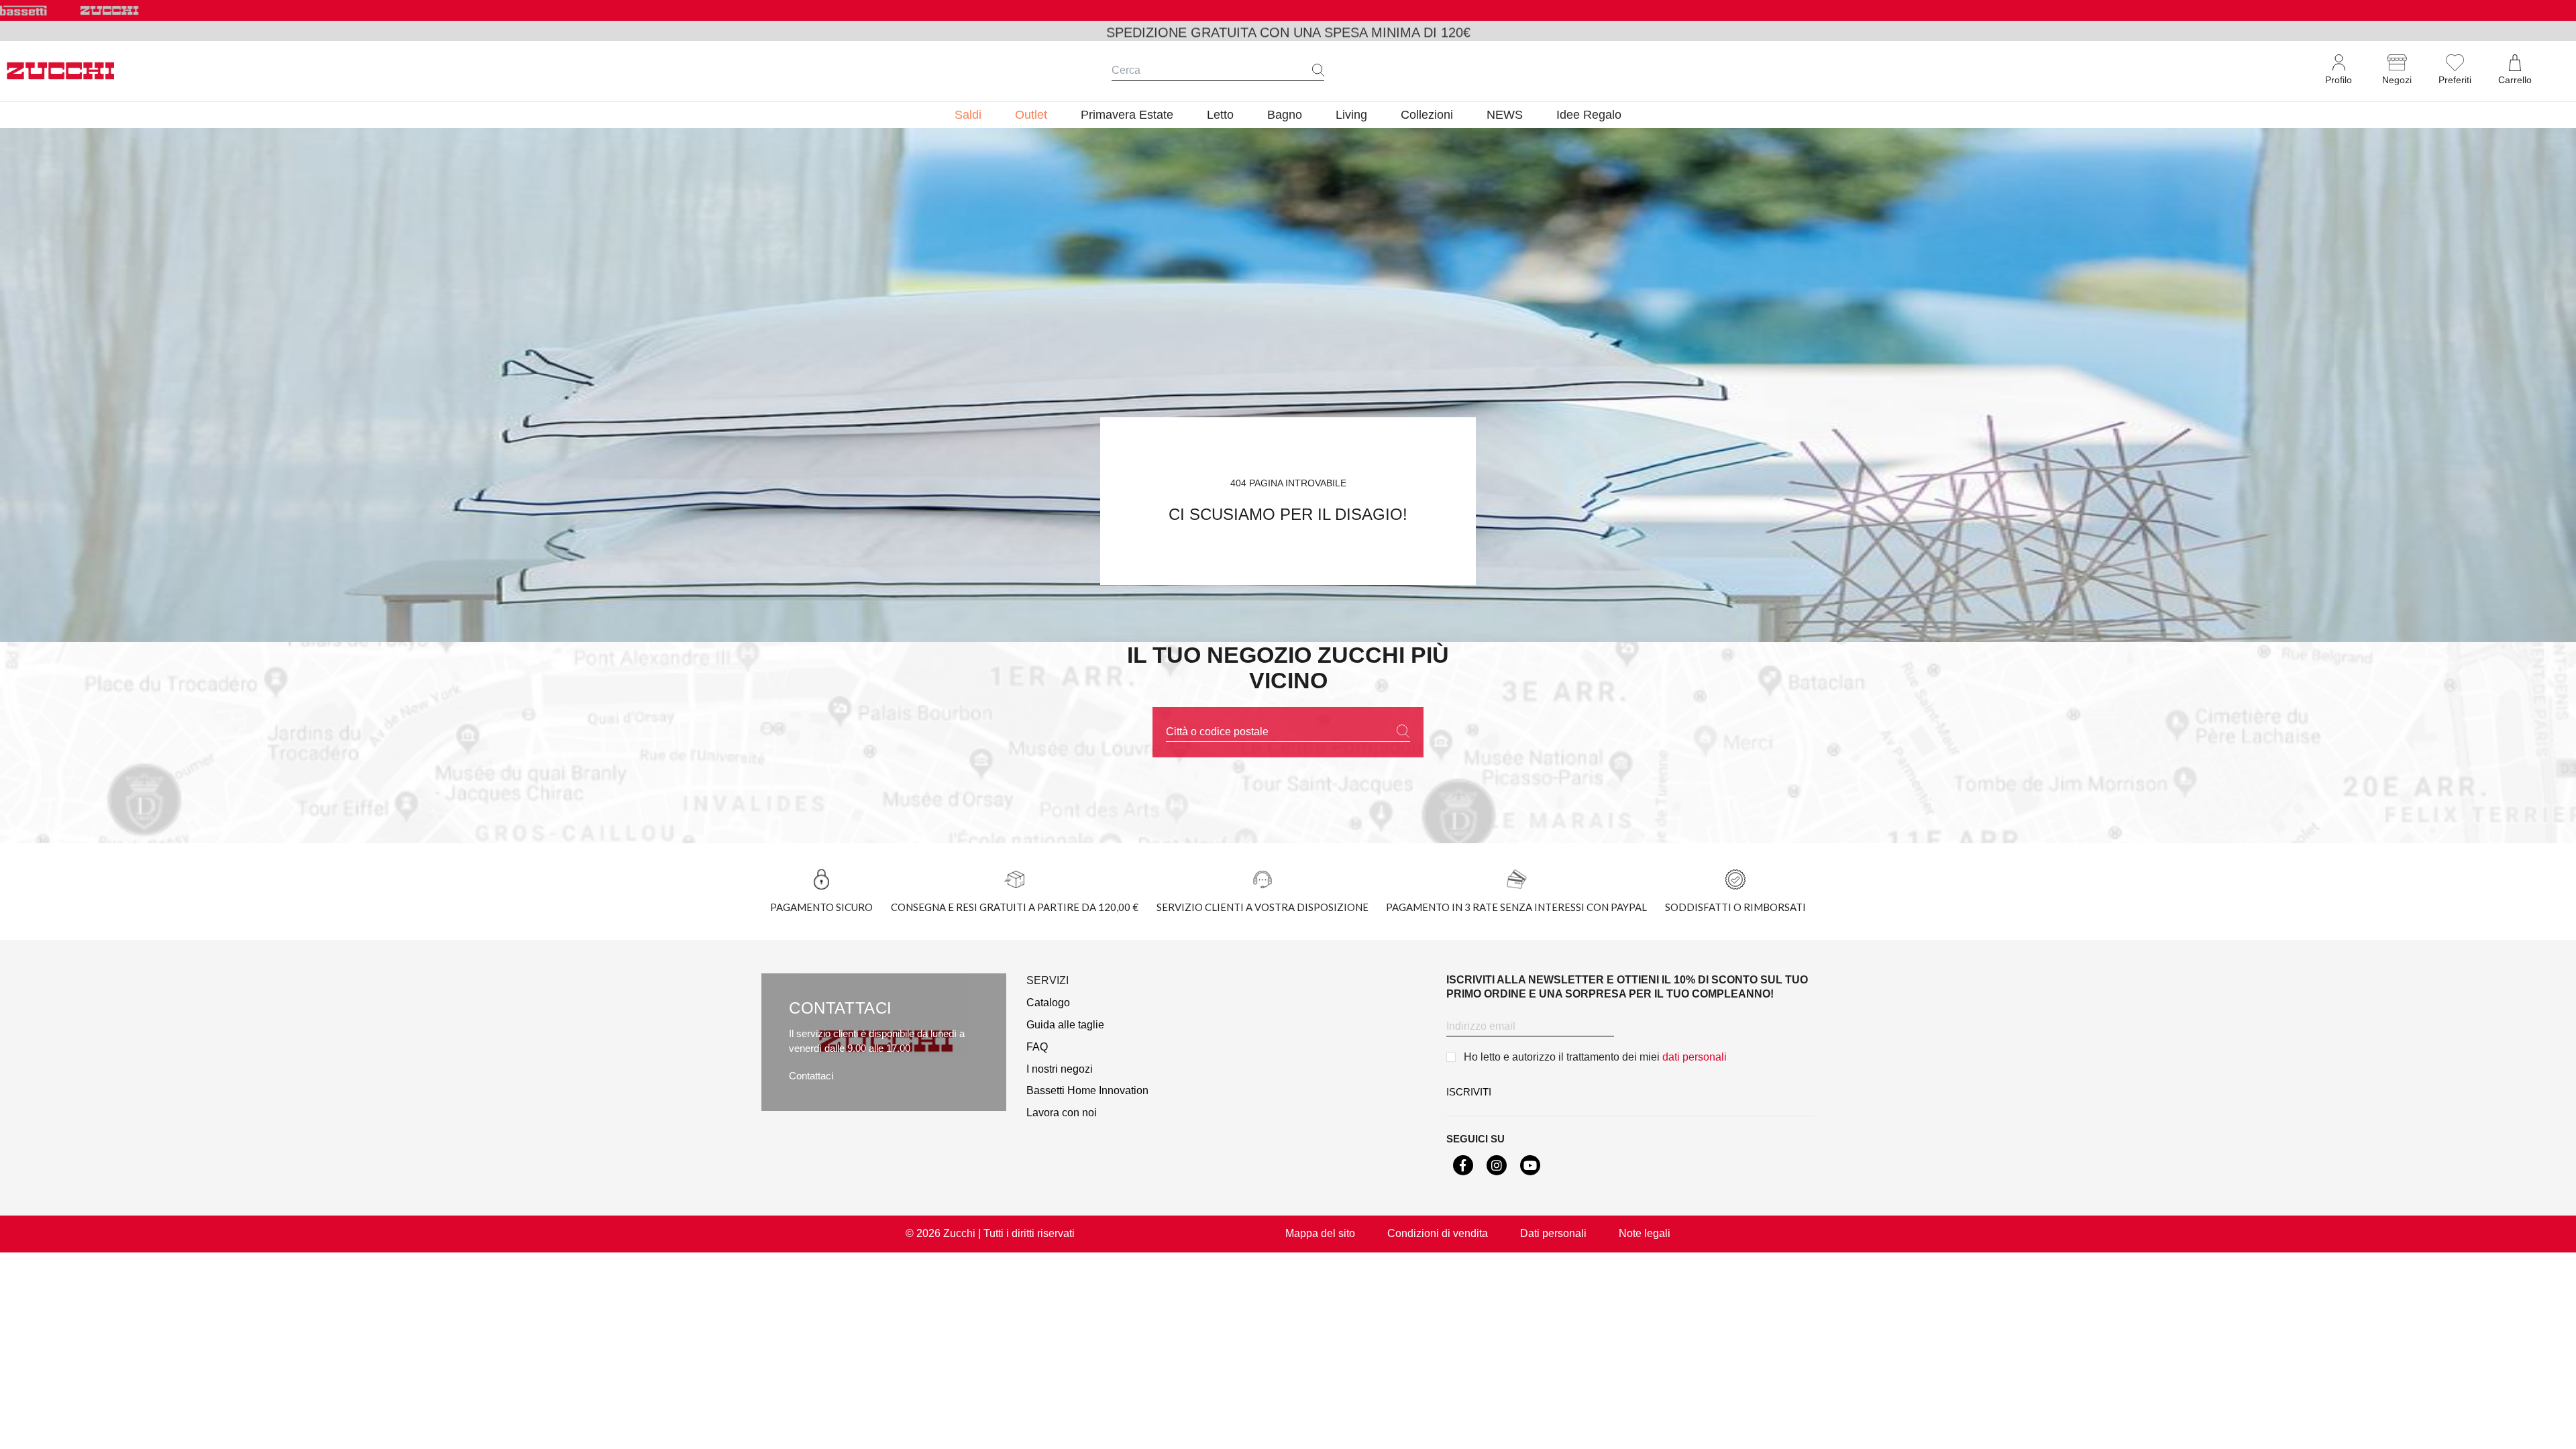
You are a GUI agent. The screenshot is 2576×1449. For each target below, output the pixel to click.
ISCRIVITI (1469, 1092)
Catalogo (1048, 1003)
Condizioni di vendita (1438, 1233)
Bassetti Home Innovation (1087, 1090)
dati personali (1695, 1057)
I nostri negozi (1060, 1069)
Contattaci (811, 1076)
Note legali (1645, 1233)
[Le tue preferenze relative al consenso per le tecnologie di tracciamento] (2553, 1426)
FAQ (1037, 1047)
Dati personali (1553, 1233)
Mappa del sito (1320, 1233)
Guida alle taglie (1065, 1025)
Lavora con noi (1062, 1113)
